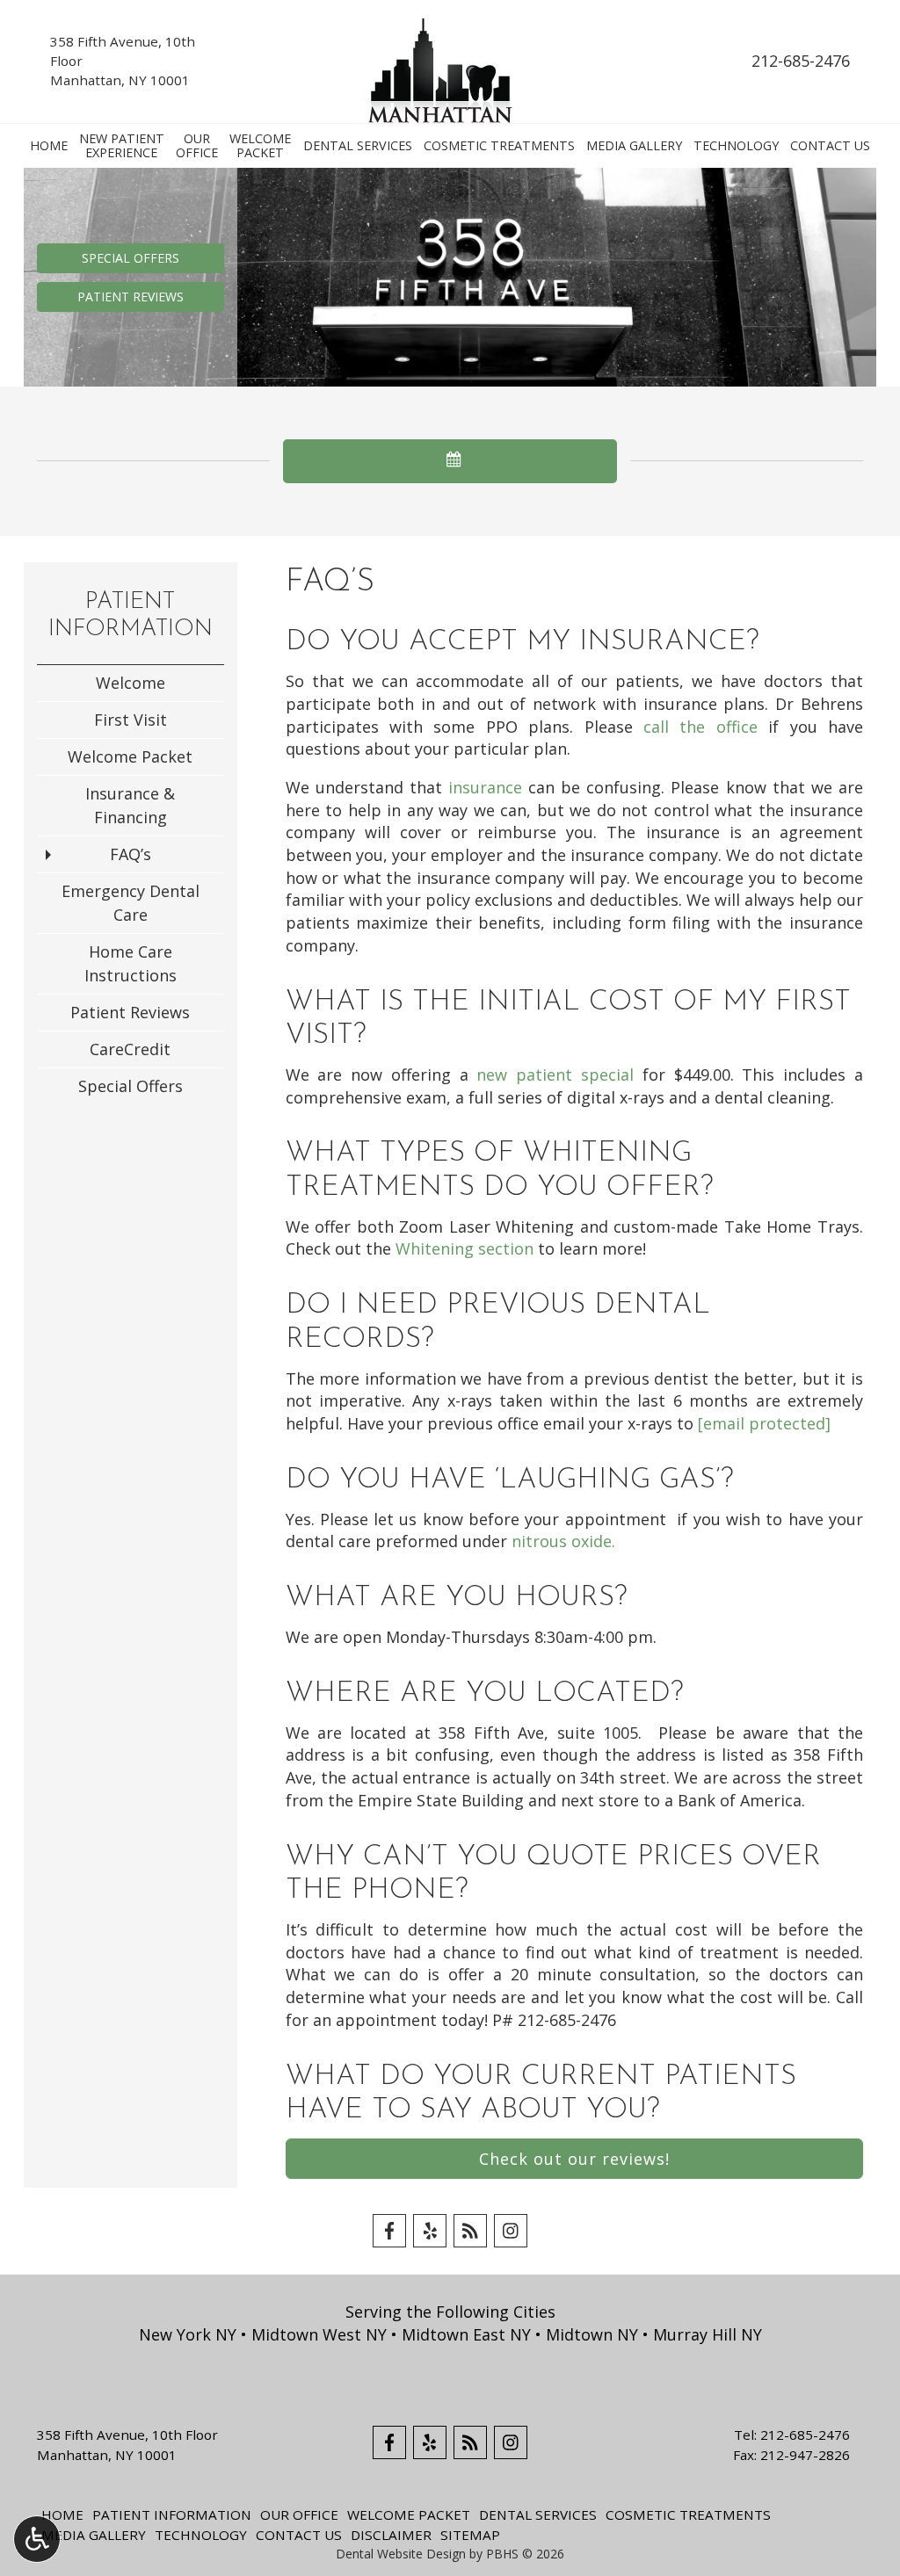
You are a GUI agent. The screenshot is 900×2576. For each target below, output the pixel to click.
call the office (700, 727)
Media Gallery (634, 146)
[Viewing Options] (37, 2539)
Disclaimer (391, 2535)
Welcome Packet (130, 756)
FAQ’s (131, 854)
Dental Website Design (401, 2554)
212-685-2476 (801, 61)
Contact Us (830, 146)
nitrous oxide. (563, 1541)
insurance (485, 787)
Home (49, 146)
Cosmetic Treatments (499, 146)
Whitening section (465, 1248)
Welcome (131, 683)
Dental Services (358, 146)
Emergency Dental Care (131, 903)
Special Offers (131, 1086)
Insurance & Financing (130, 805)
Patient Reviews (130, 1012)
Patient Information (172, 2514)
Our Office (299, 2514)
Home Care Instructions (131, 963)
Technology (736, 146)
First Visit (131, 720)
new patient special (555, 1075)
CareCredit (130, 1049)
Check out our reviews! (574, 2159)
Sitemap (470, 2535)
